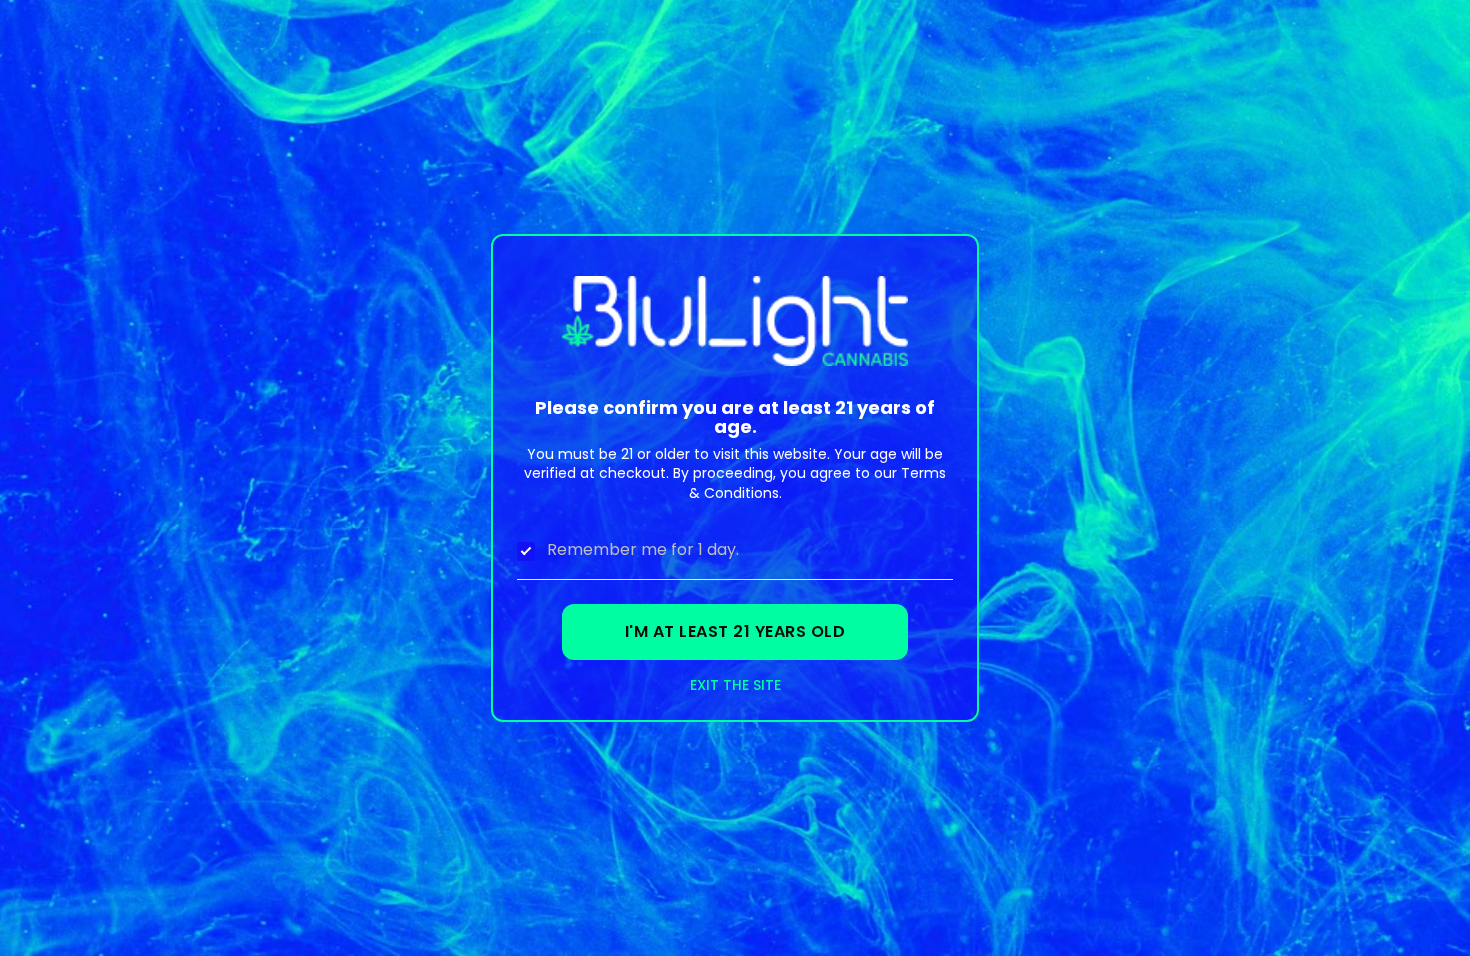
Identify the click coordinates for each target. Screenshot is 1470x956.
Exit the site (735, 685)
